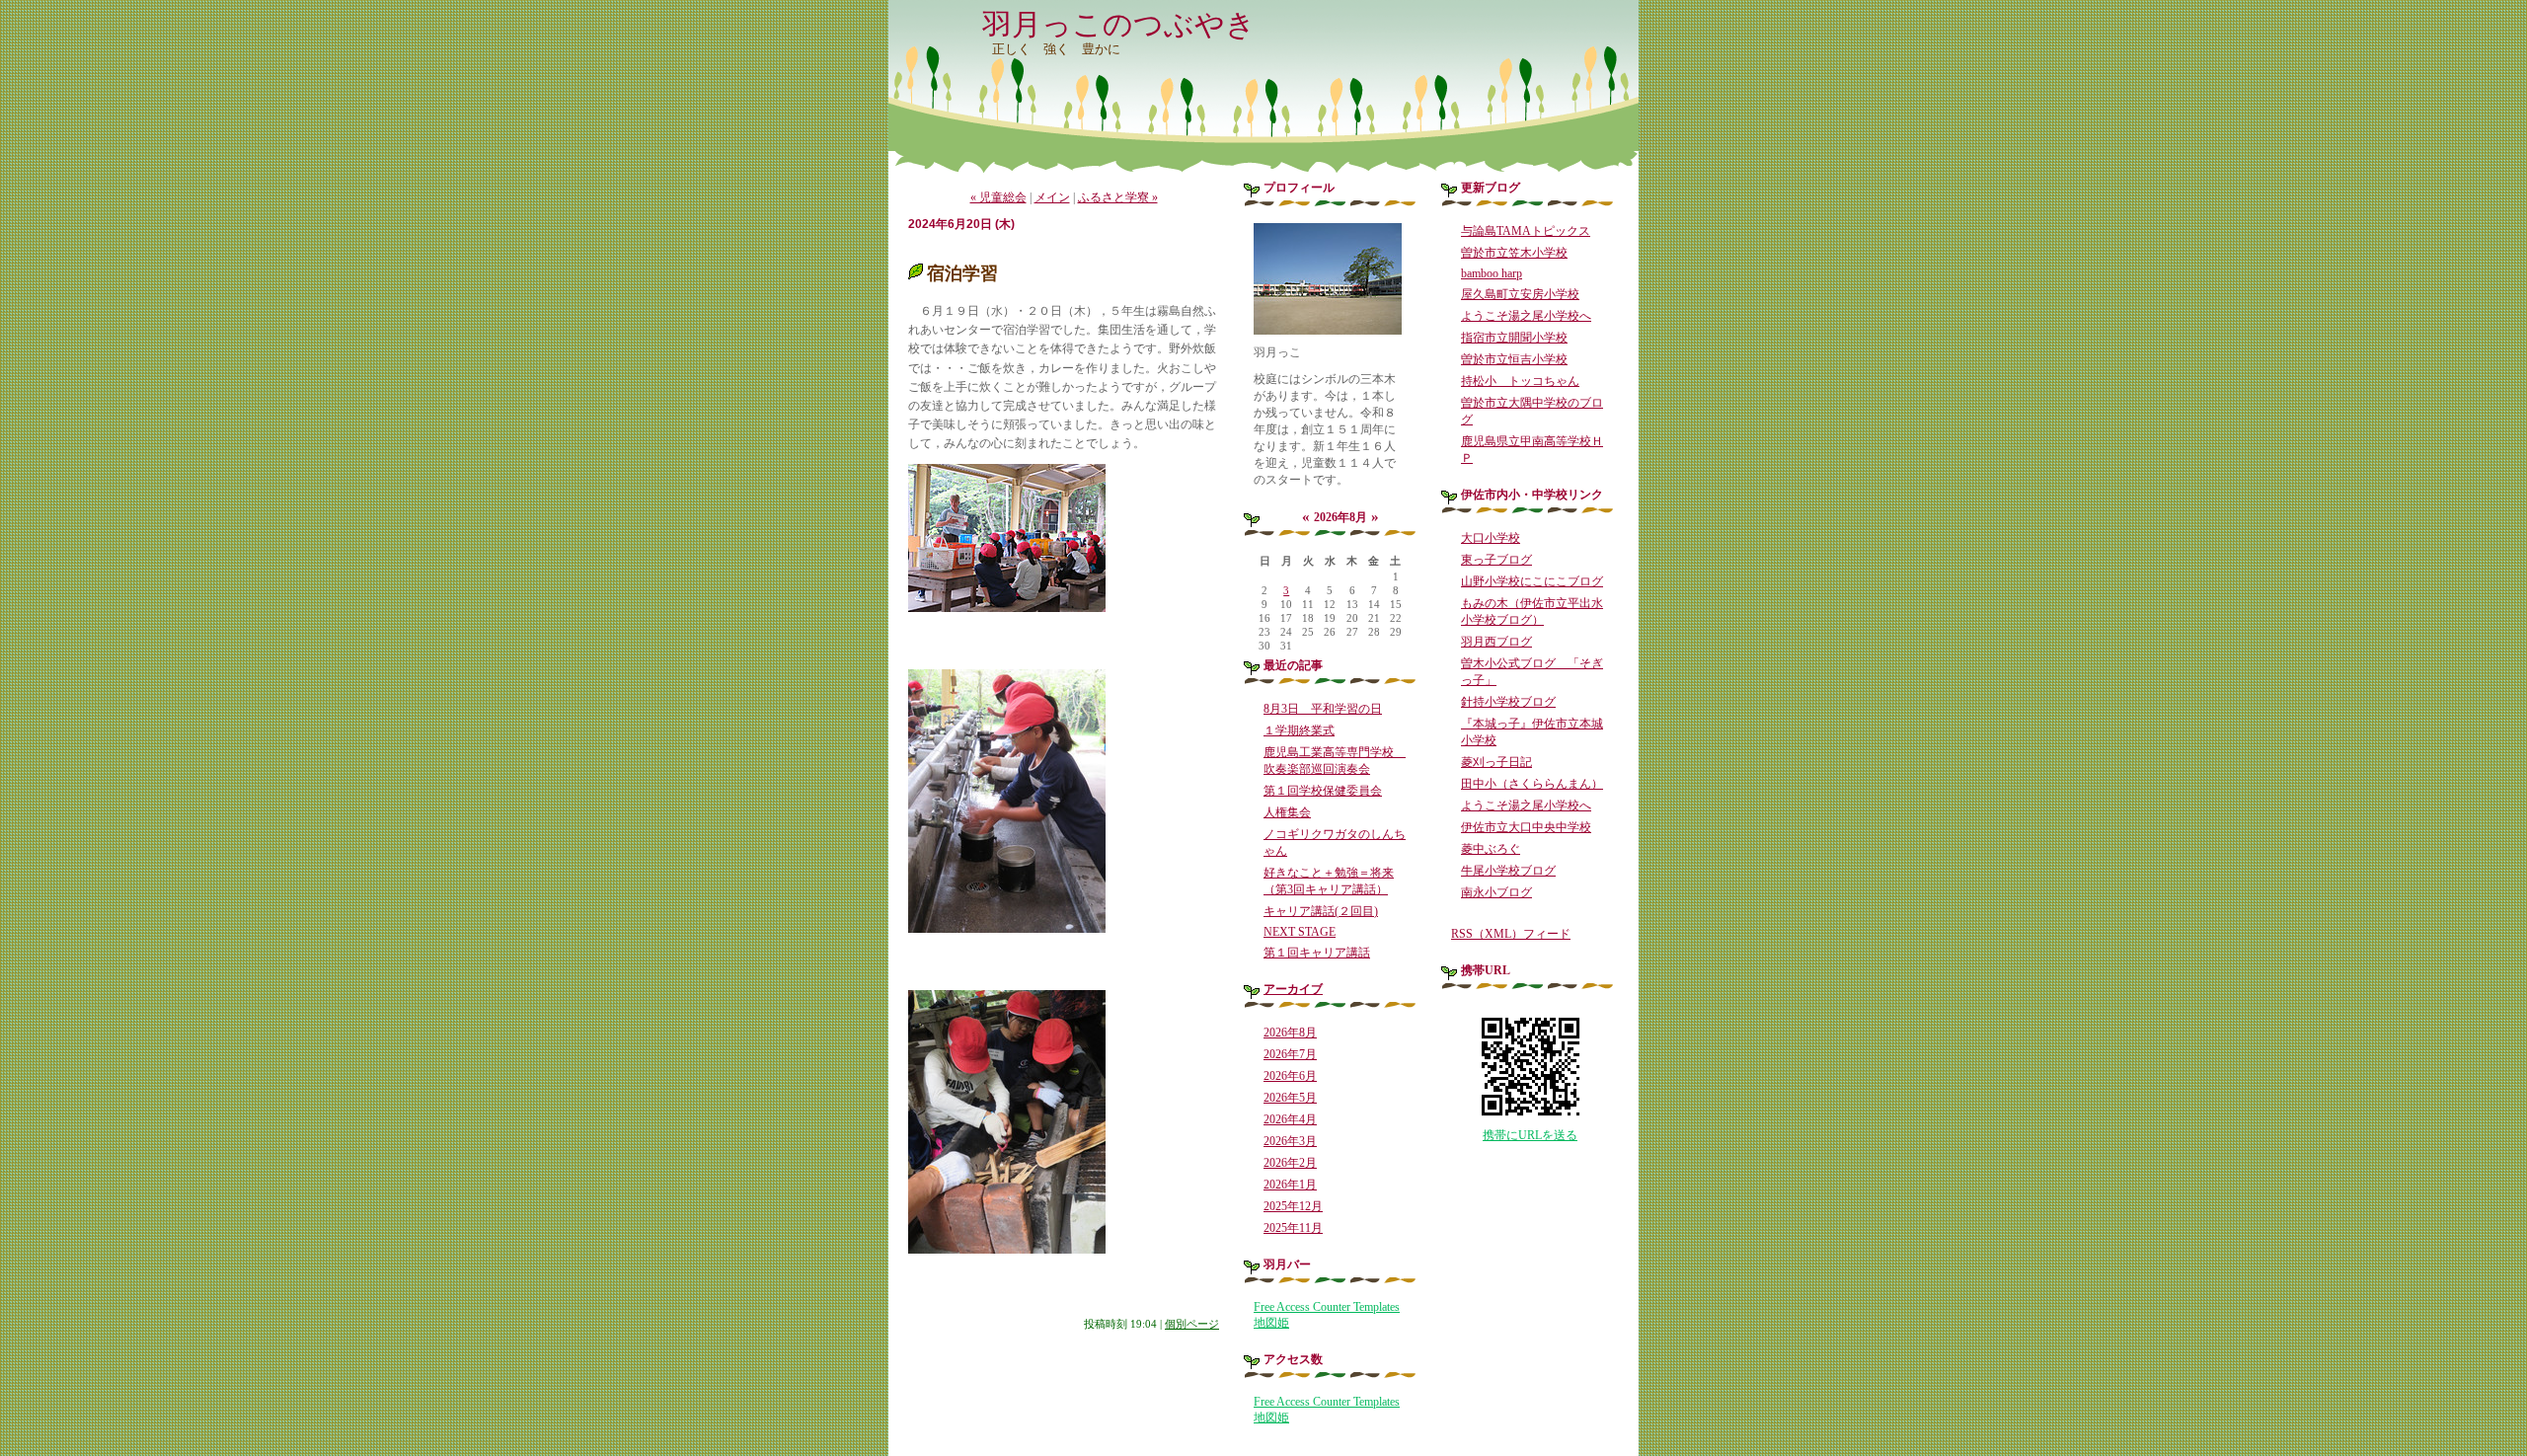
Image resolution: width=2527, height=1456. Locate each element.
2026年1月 (1290, 1185)
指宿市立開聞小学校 (1514, 338)
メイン (1052, 197)
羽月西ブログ (1496, 642)
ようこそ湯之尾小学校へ (1526, 316)
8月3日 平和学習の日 (1323, 709)
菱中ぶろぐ (1491, 849)
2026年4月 (1290, 1119)
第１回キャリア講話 (1317, 953)
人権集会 (1287, 812)
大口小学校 (1491, 538)
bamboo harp (1492, 273)
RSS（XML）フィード (1511, 934)
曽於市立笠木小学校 (1514, 253)
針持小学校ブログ (1508, 702)
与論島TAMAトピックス (1526, 231)
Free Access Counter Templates (1327, 1307)
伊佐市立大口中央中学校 (1526, 827)
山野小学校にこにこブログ (1532, 581)
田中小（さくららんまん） (1532, 784)
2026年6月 (1290, 1076)
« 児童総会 (998, 197)
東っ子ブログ (1496, 560)
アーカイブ (1293, 989)
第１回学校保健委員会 (1323, 791)
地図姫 (1271, 1323)
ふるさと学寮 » (1118, 197)
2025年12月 (1293, 1206)
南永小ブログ (1496, 892)
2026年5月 (1290, 1098)
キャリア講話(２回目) (1321, 911)
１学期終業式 (1299, 730)
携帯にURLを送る (1530, 1135)
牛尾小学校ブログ (1508, 871)
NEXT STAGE (1300, 932)
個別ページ (1192, 1324)
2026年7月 (1290, 1054)
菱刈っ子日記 (1496, 762)
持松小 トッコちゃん (1520, 381)
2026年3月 (1290, 1141)
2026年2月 (1290, 1163)
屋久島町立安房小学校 (1520, 294)
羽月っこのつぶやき (1119, 24)
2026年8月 (1290, 1033)
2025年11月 (1293, 1228)
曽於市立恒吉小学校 (1514, 359)
